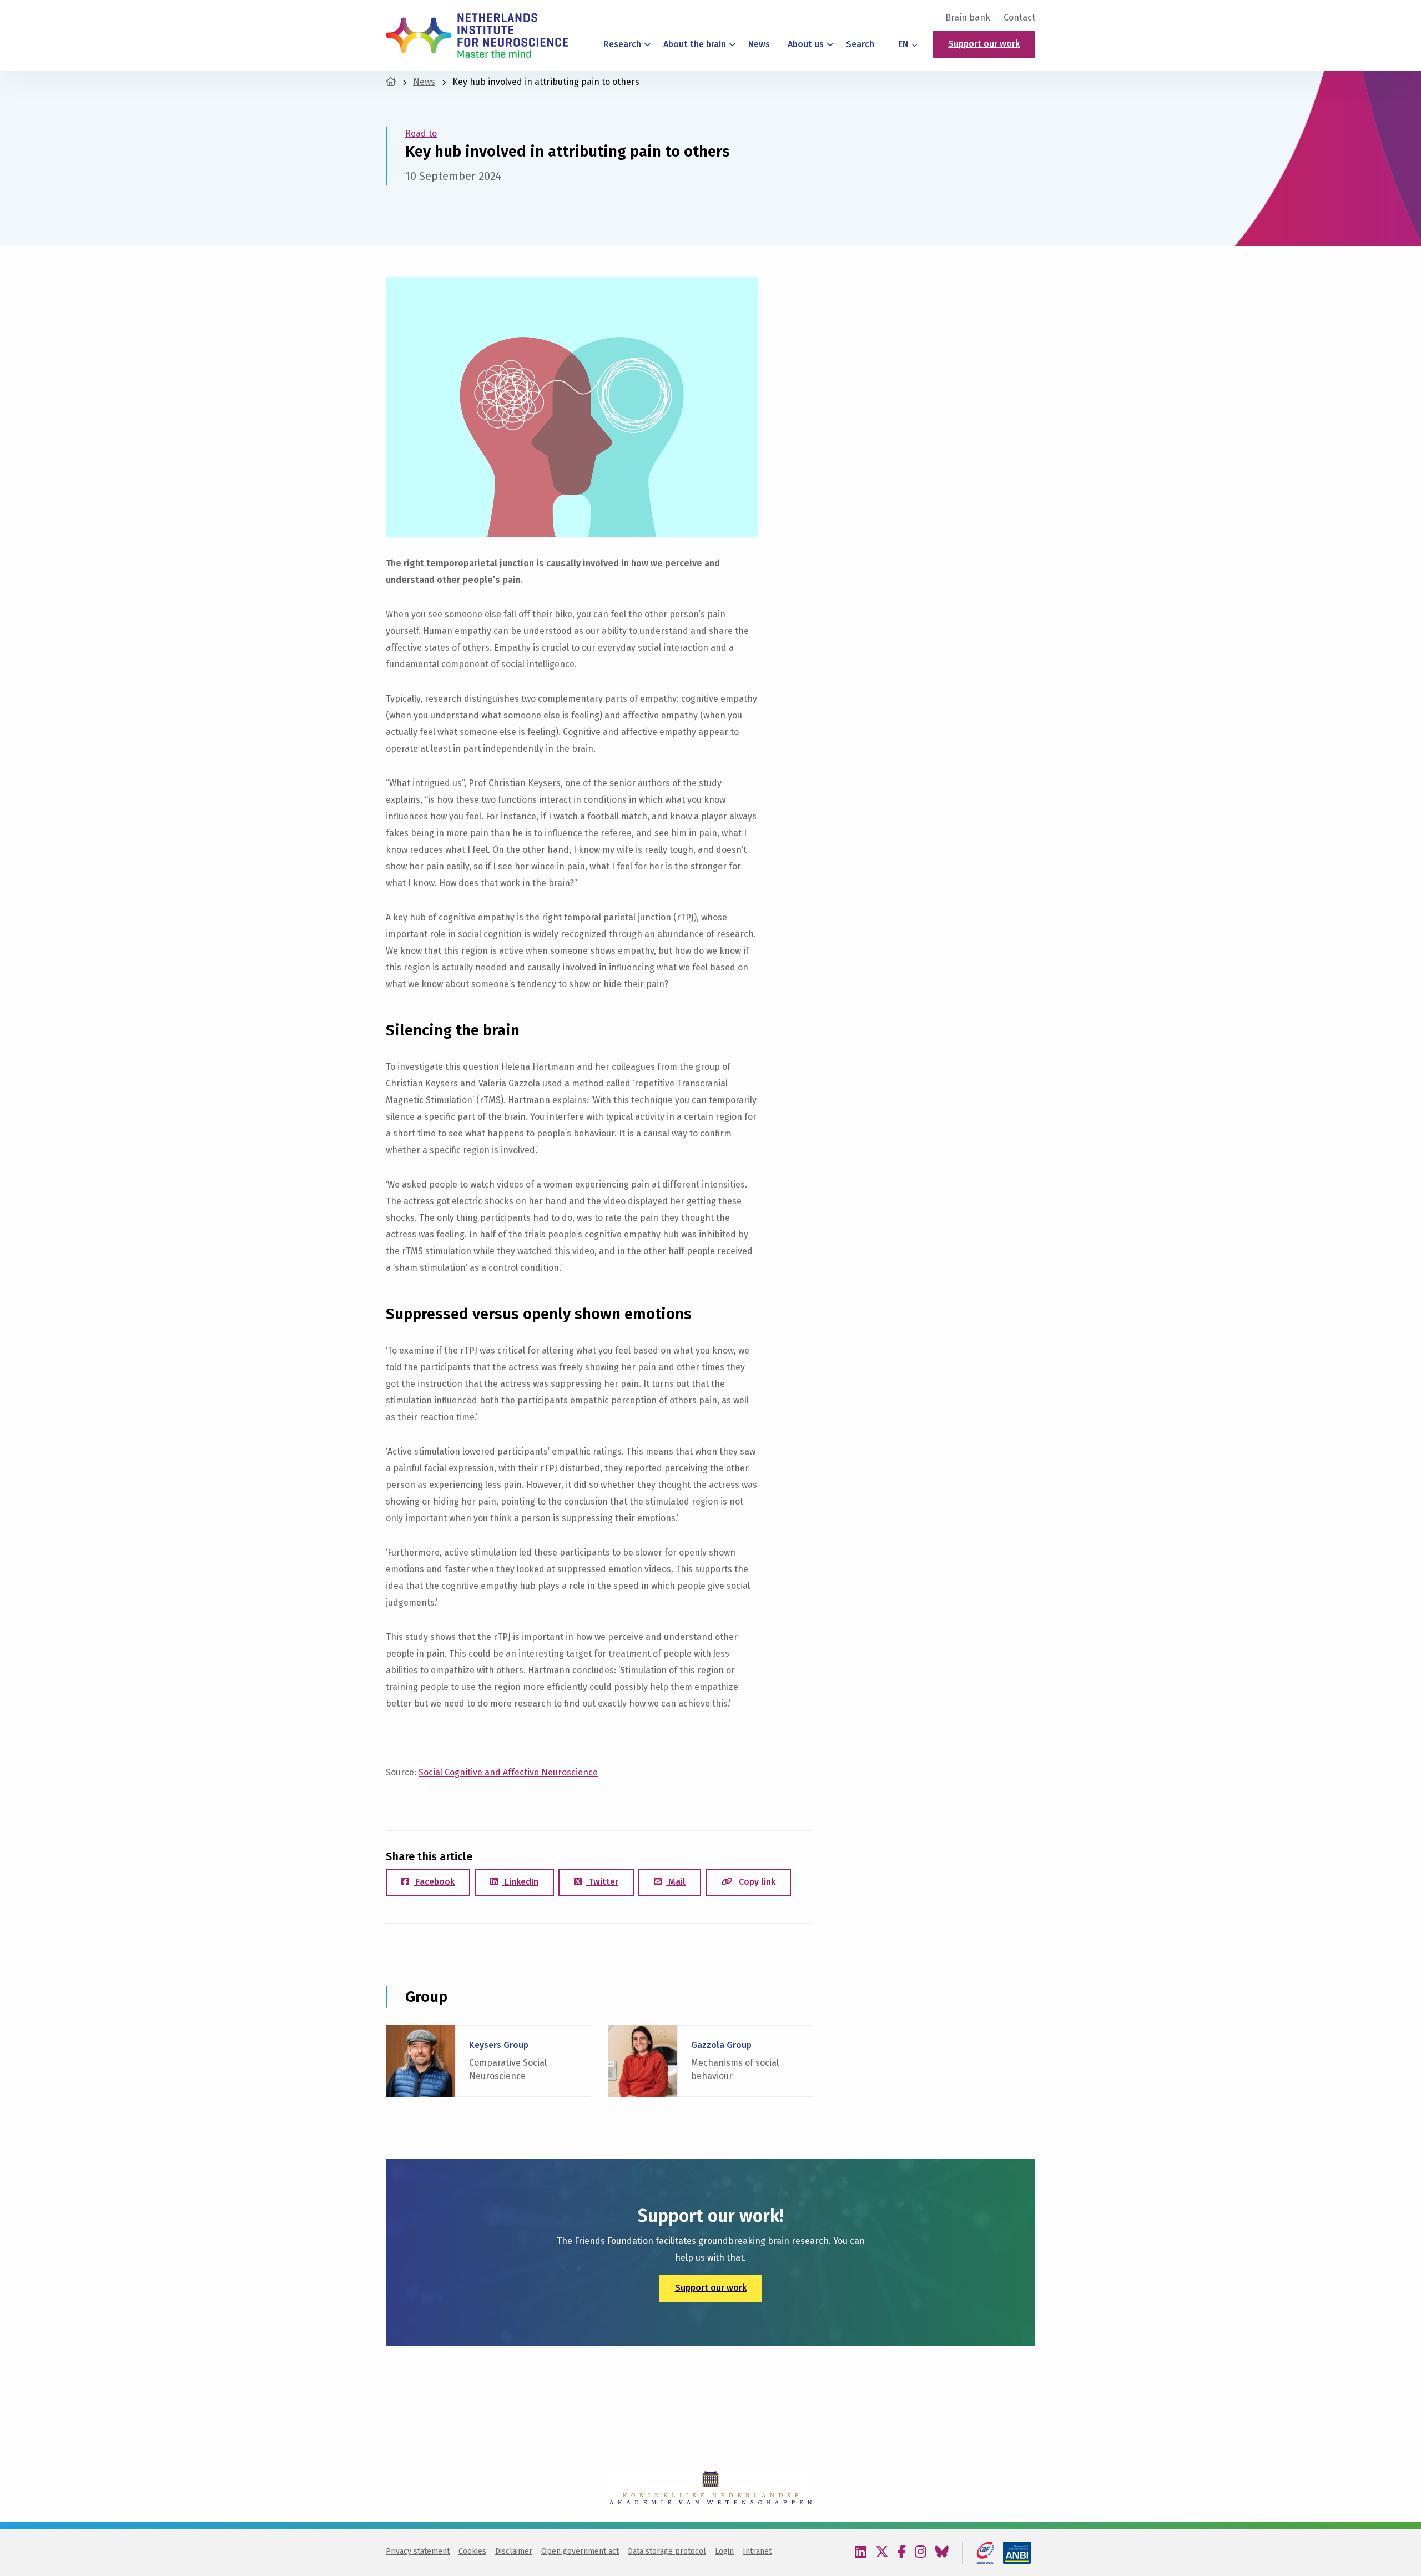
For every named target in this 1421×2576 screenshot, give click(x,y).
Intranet (757, 2551)
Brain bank (968, 18)
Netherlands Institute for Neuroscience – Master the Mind (477, 36)
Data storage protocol (667, 2551)
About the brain (695, 44)
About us (806, 44)
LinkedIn (520, 1882)
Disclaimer (514, 2551)
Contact (1019, 18)
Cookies (472, 2551)
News (759, 44)
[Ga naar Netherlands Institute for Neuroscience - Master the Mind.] (391, 82)
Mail (676, 1882)
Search (860, 44)
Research (622, 44)
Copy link (756, 1882)
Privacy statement (418, 2551)
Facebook (434, 1882)
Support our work (984, 44)
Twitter (602, 1882)
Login (724, 2551)
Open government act (580, 2551)
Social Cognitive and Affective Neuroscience (508, 1772)
